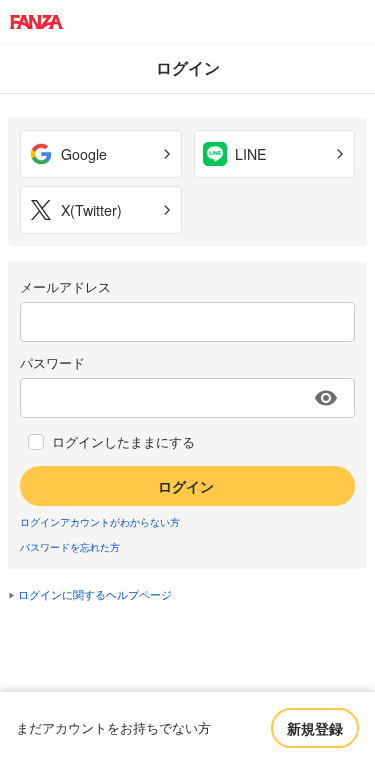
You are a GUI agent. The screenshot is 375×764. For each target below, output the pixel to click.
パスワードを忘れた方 (70, 547)
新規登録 (315, 728)
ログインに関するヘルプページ (95, 594)
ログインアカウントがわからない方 (100, 522)
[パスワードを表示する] (326, 398)
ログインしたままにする (123, 442)
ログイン (186, 486)
